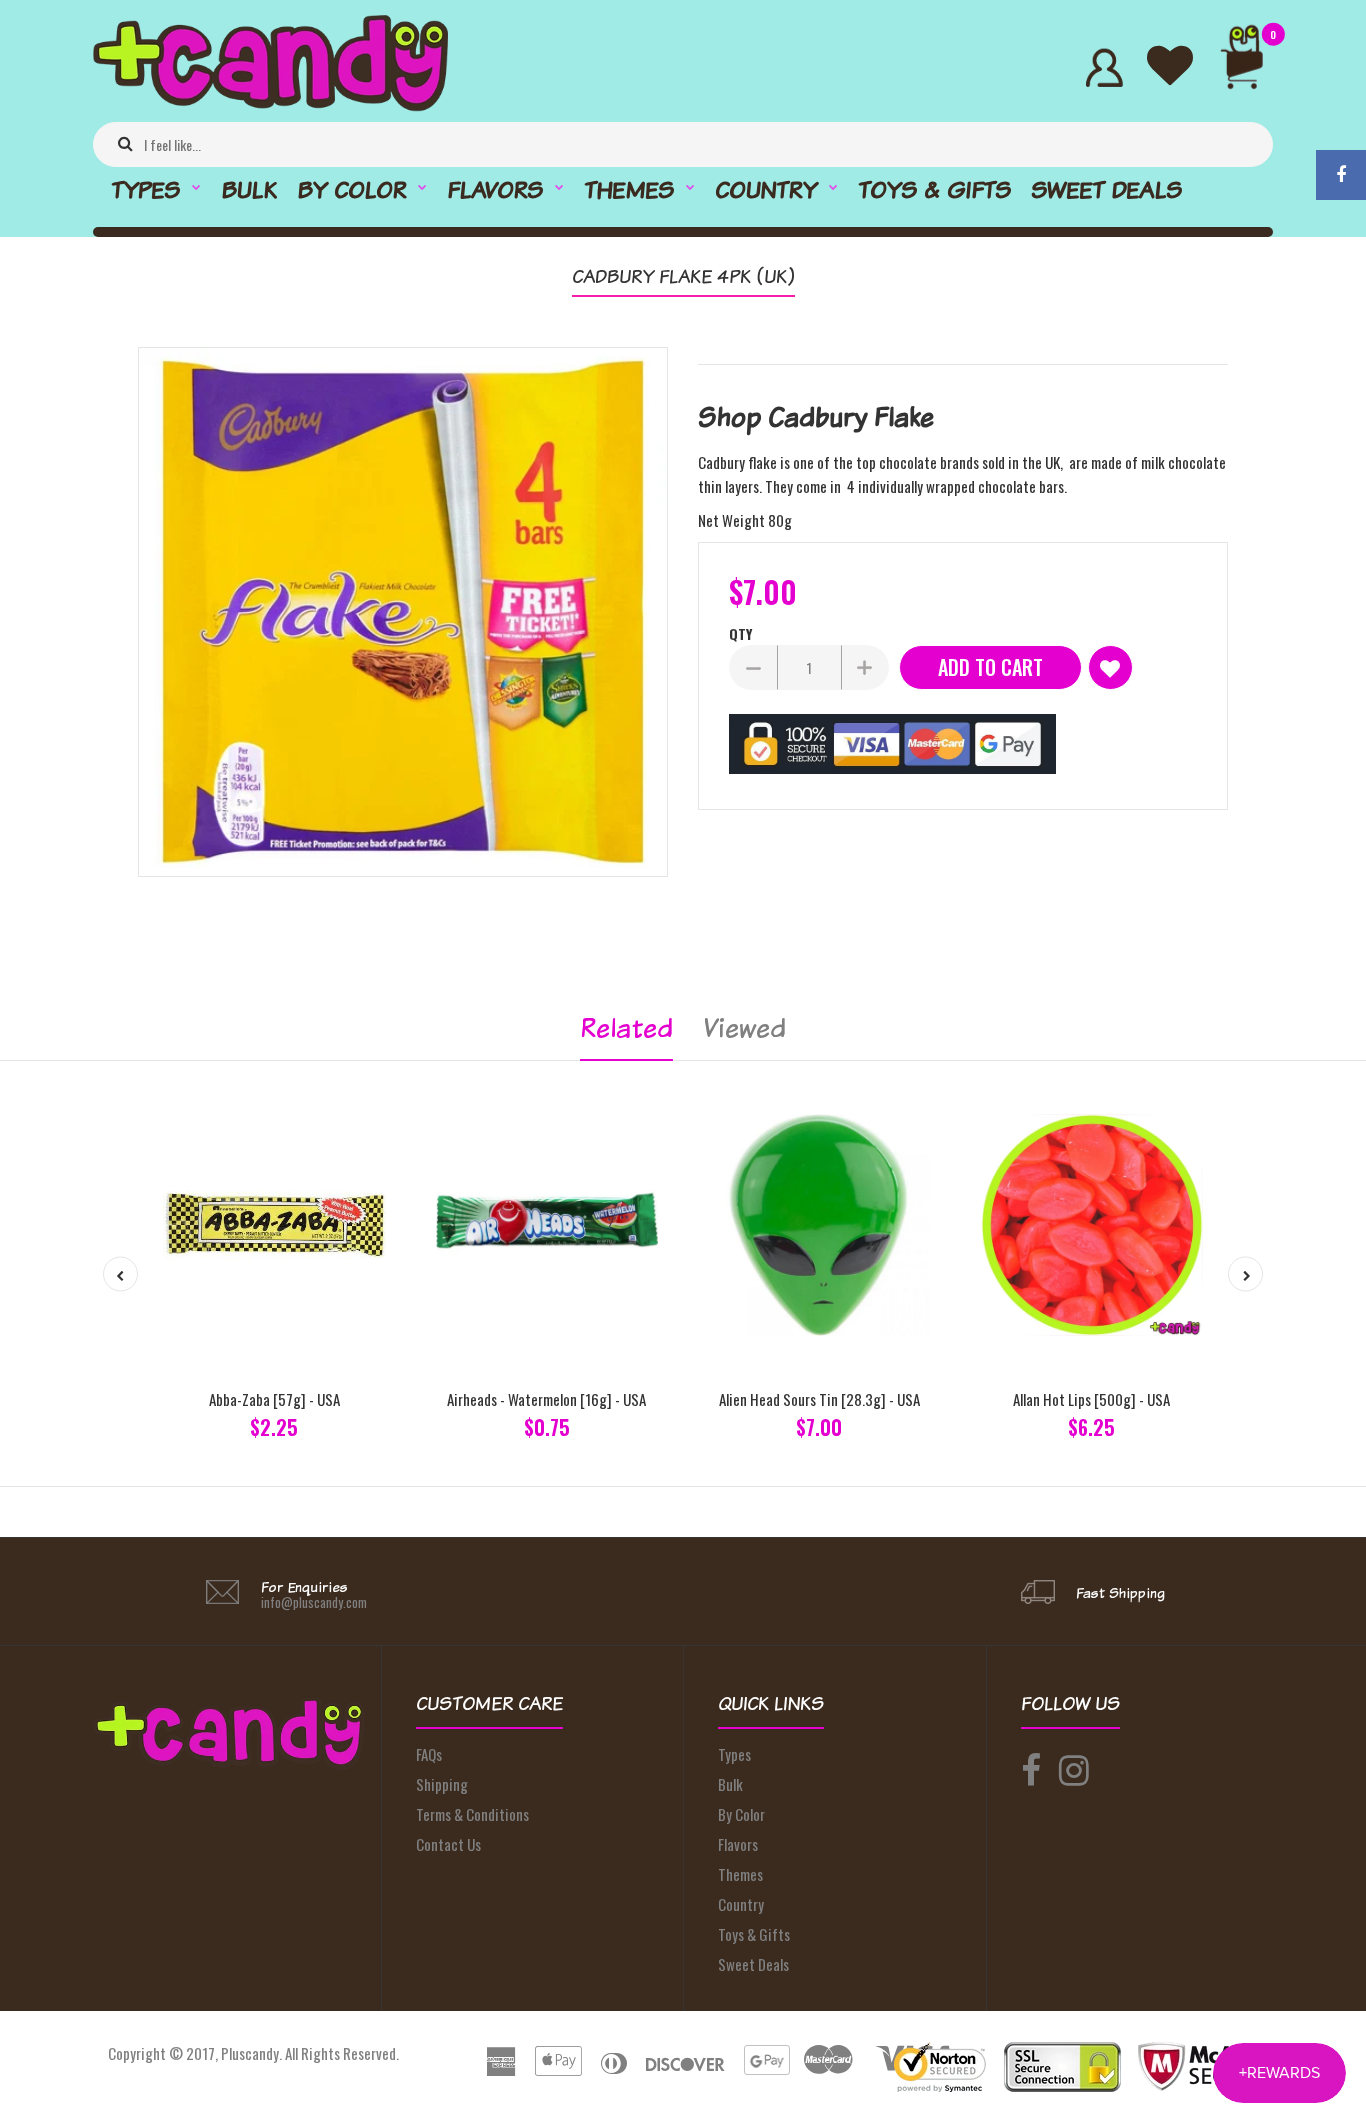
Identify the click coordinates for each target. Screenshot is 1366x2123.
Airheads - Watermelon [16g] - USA (546, 1399)
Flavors (738, 1844)
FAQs (429, 1754)
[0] (1250, 67)
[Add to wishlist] (1110, 667)
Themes (740, 1874)
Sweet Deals (753, 1964)
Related (626, 1027)
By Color (741, 1814)
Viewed (744, 1027)
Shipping (442, 1784)
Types (734, 1754)
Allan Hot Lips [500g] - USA (1091, 1399)
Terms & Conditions (472, 1814)
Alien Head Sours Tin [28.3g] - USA (819, 1399)
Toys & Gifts (754, 1934)
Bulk (730, 1784)
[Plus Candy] (270, 105)
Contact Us (448, 1844)
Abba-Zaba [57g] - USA (274, 1399)
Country (741, 1904)
